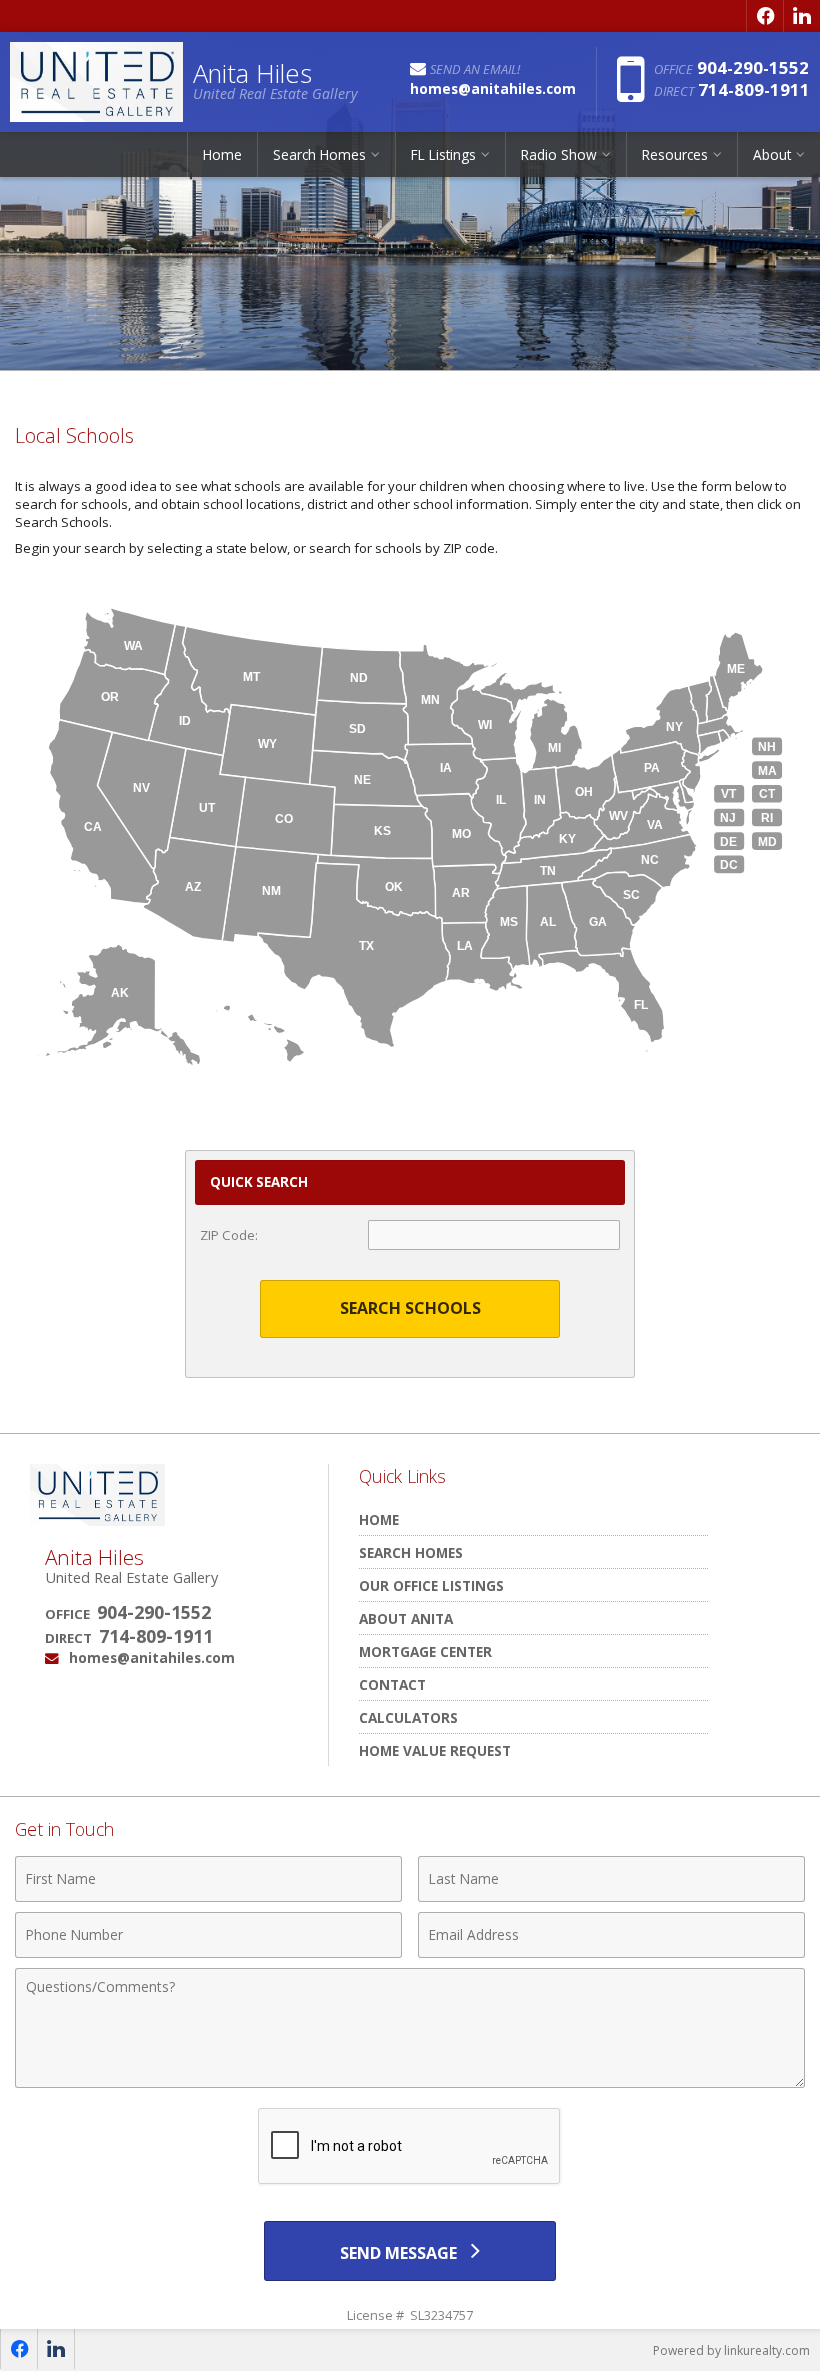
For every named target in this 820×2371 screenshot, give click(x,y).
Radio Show (559, 154)
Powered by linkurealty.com (731, 2350)
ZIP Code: (229, 1235)
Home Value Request (435, 1750)
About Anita (406, 1618)
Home (222, 154)
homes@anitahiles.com (152, 1657)
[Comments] (410, 2082)
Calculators (408, 1717)
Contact (392, 1684)
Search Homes (411, 1552)
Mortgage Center (425, 1651)
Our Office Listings (431, 1585)
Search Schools (410, 1308)
